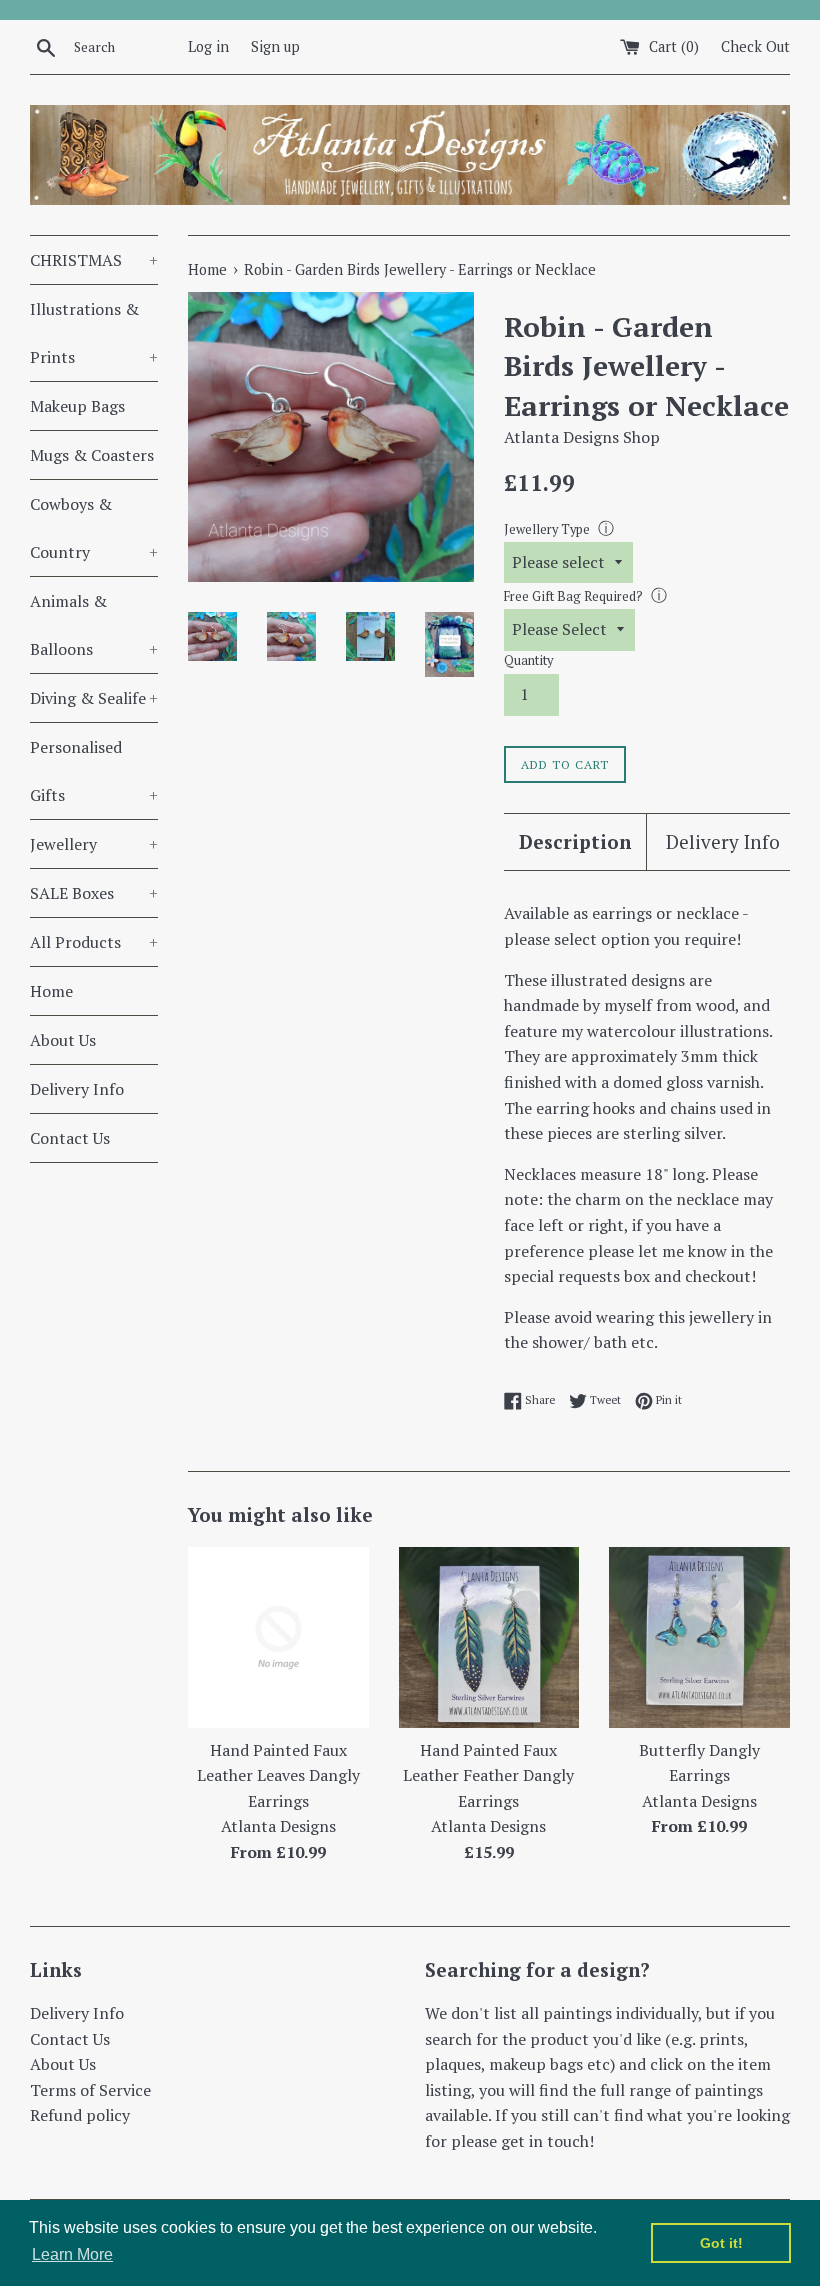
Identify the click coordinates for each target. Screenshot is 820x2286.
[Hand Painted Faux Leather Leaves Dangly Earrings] (278, 1637)
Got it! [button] (721, 2243)
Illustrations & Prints (94, 333)
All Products (94, 942)
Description (575, 841)
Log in (208, 46)
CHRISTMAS (94, 260)
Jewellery (94, 844)
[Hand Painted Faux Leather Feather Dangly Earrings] (489, 1637)
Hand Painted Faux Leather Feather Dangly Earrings (488, 1775)
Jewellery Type (547, 529)
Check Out (755, 46)
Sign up (275, 46)
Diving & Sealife (94, 698)
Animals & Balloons (94, 625)
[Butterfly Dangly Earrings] (699, 1637)
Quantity (528, 660)
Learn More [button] (72, 2254)
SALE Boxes (94, 893)
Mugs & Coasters (92, 455)
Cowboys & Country (94, 528)
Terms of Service (90, 2090)
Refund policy (80, 2115)
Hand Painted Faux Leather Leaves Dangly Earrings (278, 1775)
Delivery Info (77, 1089)
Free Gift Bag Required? (573, 596)
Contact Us (70, 1138)
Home (51, 991)
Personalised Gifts (94, 771)
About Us (63, 1040)
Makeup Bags (77, 406)
